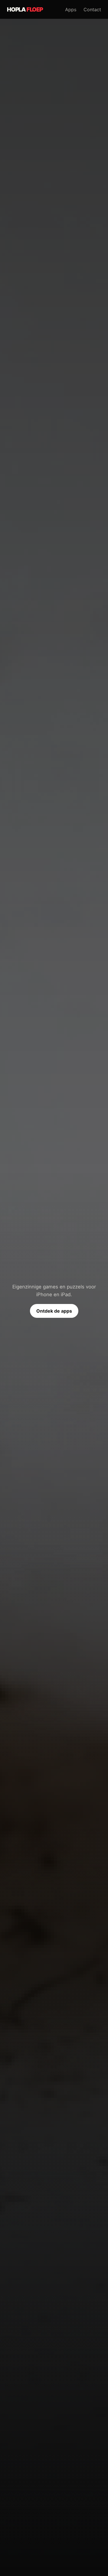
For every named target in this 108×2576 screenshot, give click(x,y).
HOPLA (25, 10)
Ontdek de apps (54, 1311)
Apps (71, 10)
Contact (92, 10)
